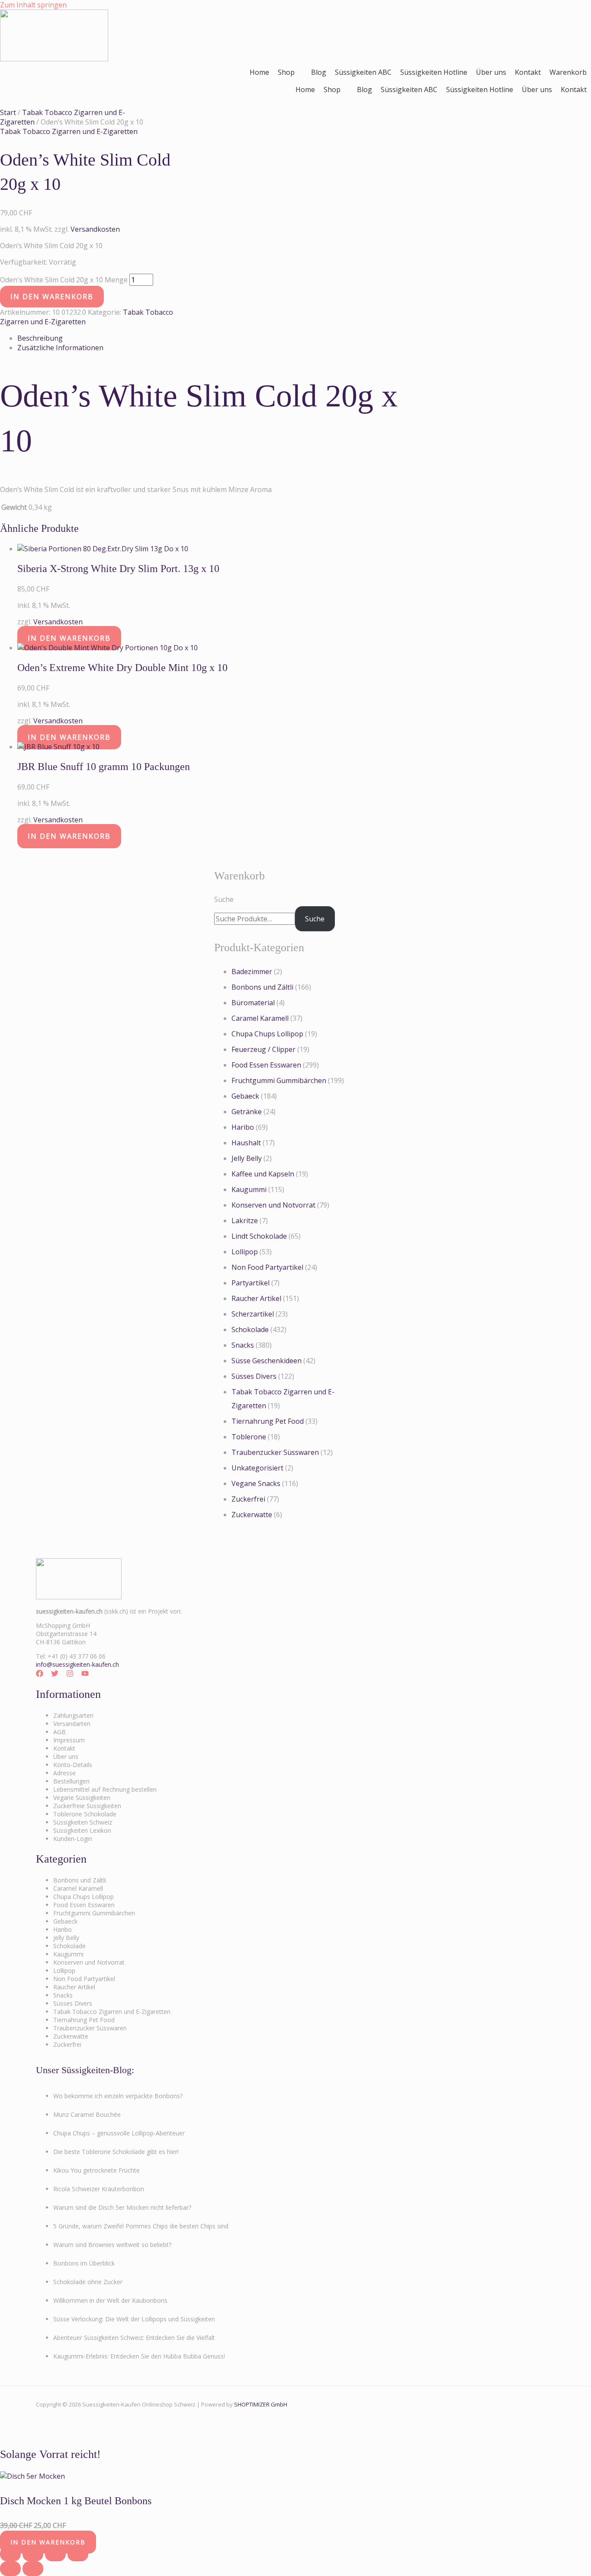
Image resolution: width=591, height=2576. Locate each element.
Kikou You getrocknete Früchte (96, 2170)
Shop (286, 72)
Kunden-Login (73, 1839)
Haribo (243, 1127)
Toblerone (249, 1437)
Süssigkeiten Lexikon (82, 1830)
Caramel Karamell (260, 1018)
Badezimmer (252, 972)
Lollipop (245, 1252)
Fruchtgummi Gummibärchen (279, 1080)
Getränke (247, 1112)
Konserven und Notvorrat (273, 1205)
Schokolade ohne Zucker (88, 2282)
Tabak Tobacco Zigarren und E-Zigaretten (69, 131)
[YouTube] (85, 1675)
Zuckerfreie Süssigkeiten (87, 1806)
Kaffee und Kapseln (263, 1174)
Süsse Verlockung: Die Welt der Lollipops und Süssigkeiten (134, 2319)
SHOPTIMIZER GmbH (261, 2404)
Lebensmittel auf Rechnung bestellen (105, 1789)
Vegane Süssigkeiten (82, 1798)
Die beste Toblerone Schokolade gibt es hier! (116, 2152)
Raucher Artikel (256, 1298)
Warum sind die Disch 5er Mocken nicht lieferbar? (122, 2207)
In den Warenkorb (52, 297)
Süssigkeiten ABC (363, 72)
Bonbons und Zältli (262, 987)
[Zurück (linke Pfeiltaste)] (10, 2569)
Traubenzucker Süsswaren (275, 1452)
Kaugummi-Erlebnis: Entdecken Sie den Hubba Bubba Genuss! (139, 2356)
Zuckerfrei (248, 1499)
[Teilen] (55, 2554)
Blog (319, 72)
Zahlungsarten (73, 1715)
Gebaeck (245, 1096)
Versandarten (72, 1724)
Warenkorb (568, 72)
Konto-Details (73, 1765)
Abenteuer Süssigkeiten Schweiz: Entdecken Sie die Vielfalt (134, 2338)
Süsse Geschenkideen (267, 1361)
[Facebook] (40, 1675)
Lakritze (245, 1221)
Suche (224, 899)
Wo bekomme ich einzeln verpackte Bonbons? (118, 2096)
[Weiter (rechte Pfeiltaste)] (33, 2569)
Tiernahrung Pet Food (268, 1421)
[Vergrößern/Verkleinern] (10, 2554)
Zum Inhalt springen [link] (33, 5)
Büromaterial (253, 1003)
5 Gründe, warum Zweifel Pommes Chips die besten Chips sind (141, 2226)
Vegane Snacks (256, 1483)
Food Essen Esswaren (266, 1065)
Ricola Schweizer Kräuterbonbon (99, 2189)
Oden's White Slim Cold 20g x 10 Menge (64, 280)
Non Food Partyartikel (267, 1267)
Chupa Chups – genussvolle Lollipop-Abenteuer (119, 2133)
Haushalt (246, 1143)
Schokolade (250, 1330)
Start (8, 112)
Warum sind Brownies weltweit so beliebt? (112, 2245)
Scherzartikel (253, 1314)
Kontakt (528, 72)
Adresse (64, 1773)
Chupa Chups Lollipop (267, 1034)
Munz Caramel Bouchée (87, 2114)
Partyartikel (251, 1283)
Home (259, 72)
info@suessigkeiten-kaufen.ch (77, 1664)
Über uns (491, 72)
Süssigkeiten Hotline (434, 72)
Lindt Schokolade (259, 1236)
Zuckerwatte (252, 1515)
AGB (59, 1732)
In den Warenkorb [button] (69, 638)
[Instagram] (70, 1675)
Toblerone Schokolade (85, 1814)
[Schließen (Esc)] (78, 2554)
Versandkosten (95, 229)
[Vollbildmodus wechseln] (33, 2554)
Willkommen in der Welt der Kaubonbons (110, 2300)
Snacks (243, 1345)
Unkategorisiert (257, 1468)
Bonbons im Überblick (84, 2263)
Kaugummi (249, 1189)
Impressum (69, 1740)
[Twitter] (55, 1675)
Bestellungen (71, 1781)
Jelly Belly (247, 1158)
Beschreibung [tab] (40, 338)
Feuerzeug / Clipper (263, 1049)
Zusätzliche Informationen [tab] (60, 348)
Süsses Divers (254, 1376)
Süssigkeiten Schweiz (83, 1822)
